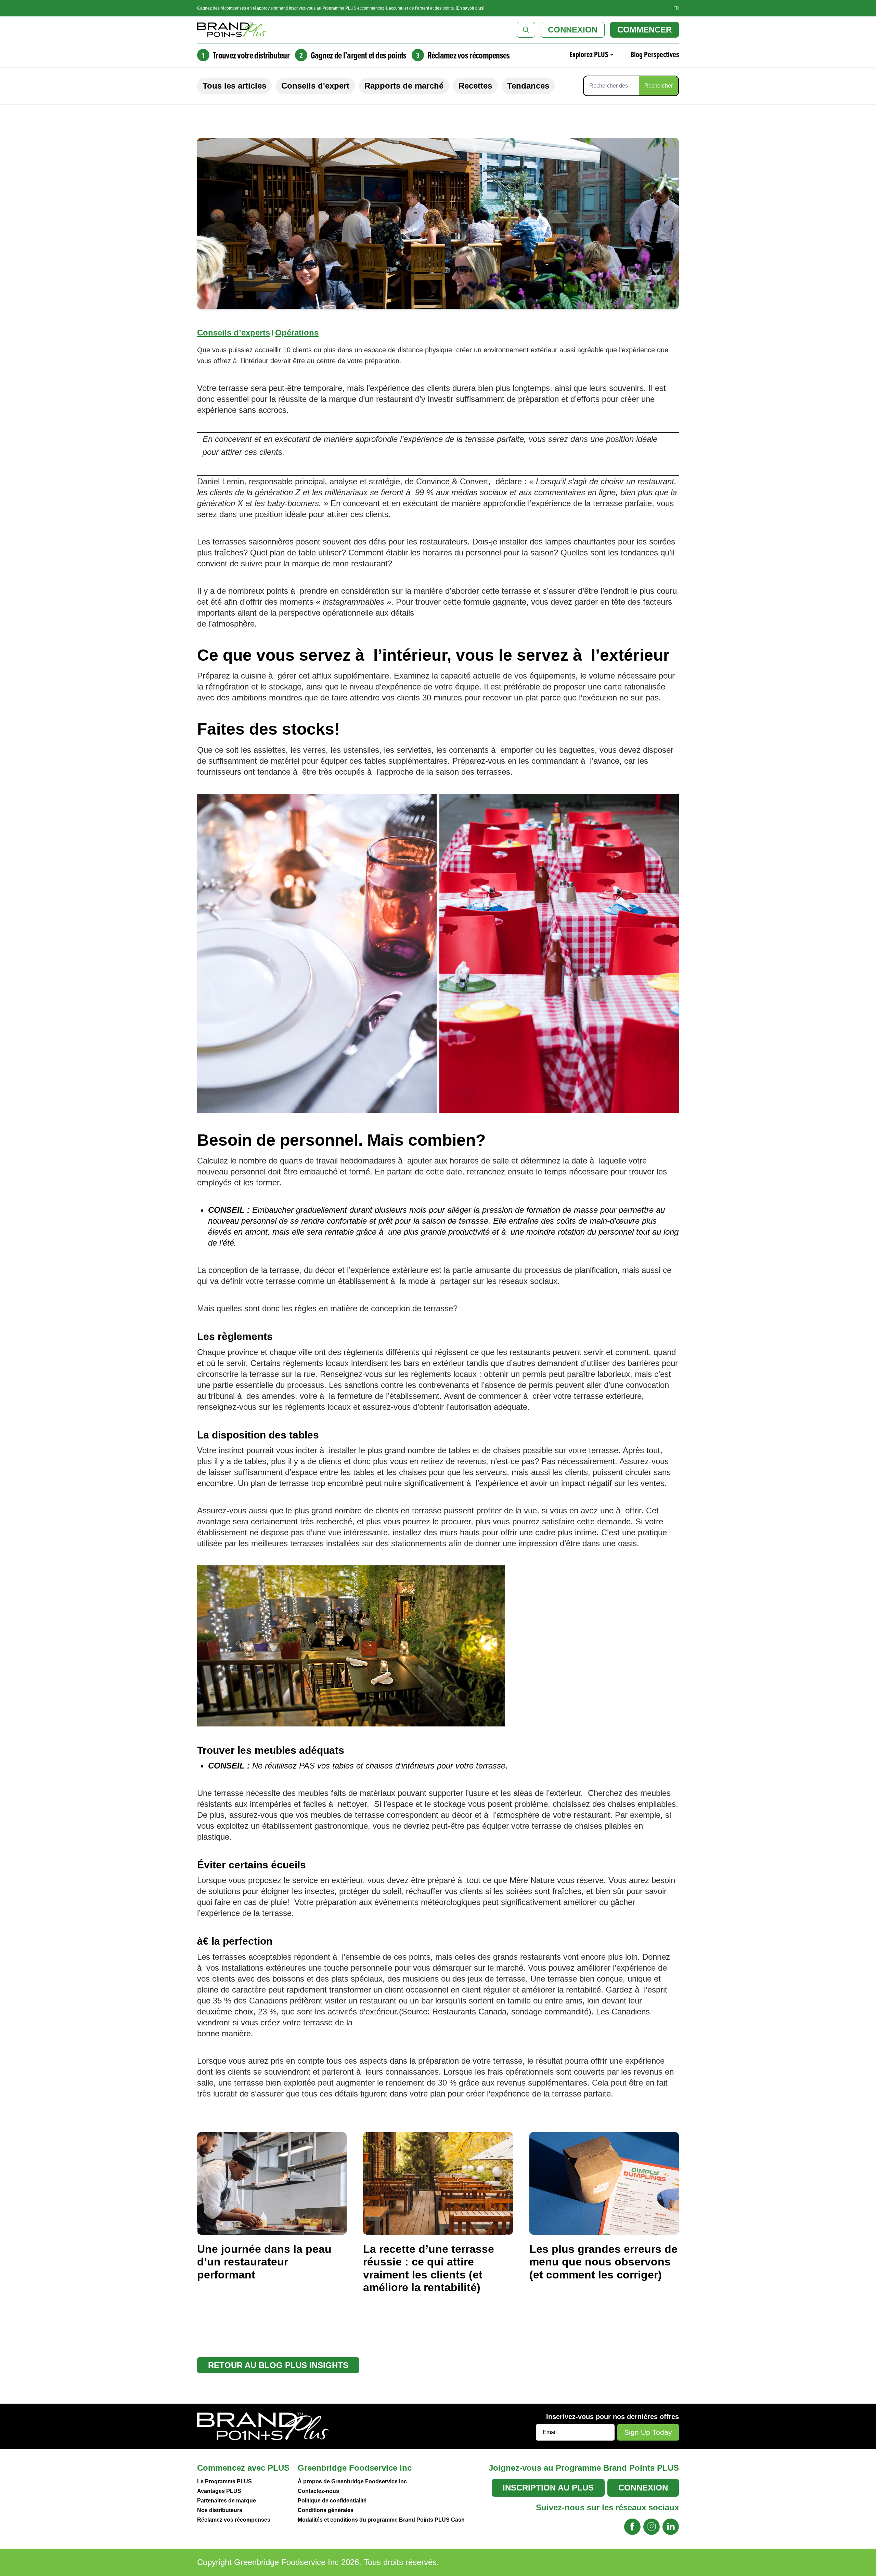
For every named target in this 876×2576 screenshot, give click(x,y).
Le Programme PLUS (224, 2481)
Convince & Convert (452, 481)
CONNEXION (573, 30)
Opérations (297, 333)
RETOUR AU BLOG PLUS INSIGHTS (278, 2365)
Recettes (475, 86)
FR (676, 8)
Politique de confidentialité (332, 2501)
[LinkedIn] (671, 2527)
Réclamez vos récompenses (234, 2520)
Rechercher (659, 86)
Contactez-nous (318, 2491)
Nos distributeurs (220, 2510)
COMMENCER (645, 30)
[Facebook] (632, 2527)
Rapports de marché (404, 86)
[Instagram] (652, 2527)
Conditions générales (326, 2510)
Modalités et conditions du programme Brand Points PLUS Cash (381, 2520)
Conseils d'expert (315, 86)
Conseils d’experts (234, 333)
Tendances (528, 86)
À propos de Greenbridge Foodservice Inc (352, 2481)
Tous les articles (234, 86)
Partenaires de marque (227, 2501)
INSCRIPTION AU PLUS (548, 2488)
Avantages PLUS (219, 2491)
